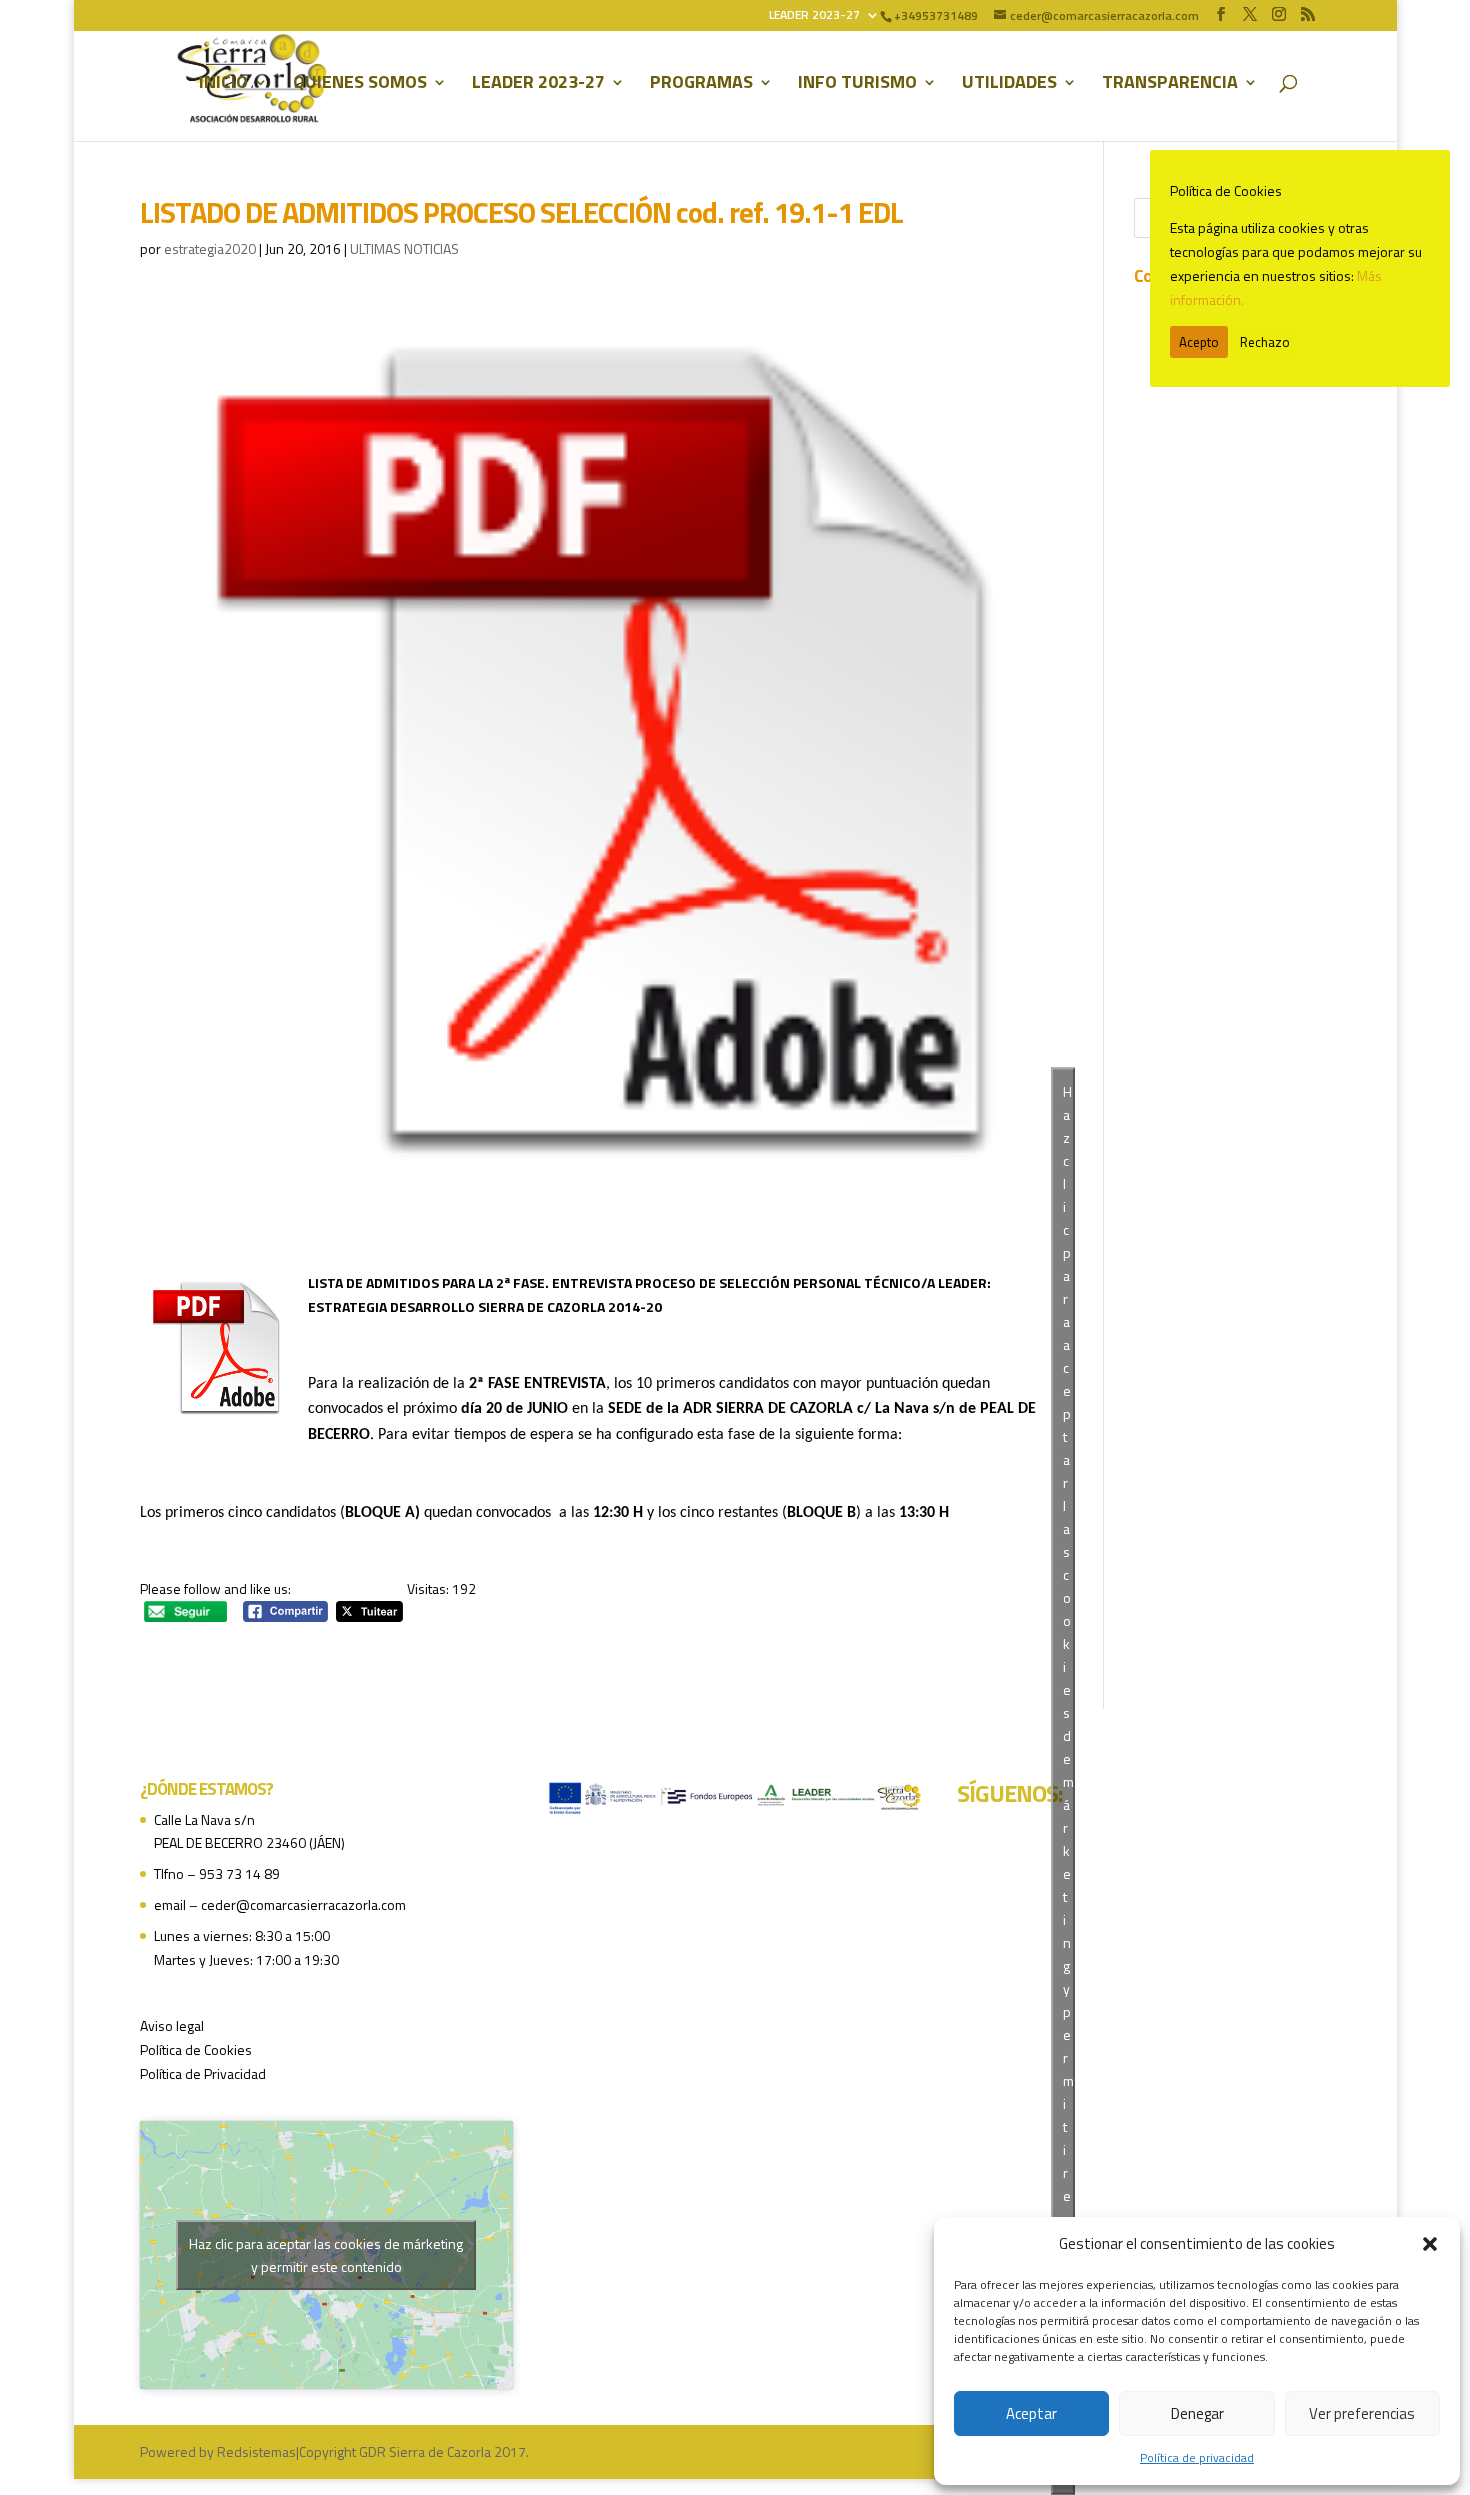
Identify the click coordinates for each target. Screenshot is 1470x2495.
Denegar (1197, 2413)
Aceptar (1031, 2413)
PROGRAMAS (701, 85)
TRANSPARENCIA (1170, 85)
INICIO (223, 85)
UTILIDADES (1009, 85)
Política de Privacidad (203, 2073)
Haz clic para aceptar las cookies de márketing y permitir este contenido (326, 2255)
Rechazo (1265, 342)
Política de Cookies (196, 2049)
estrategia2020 (210, 248)
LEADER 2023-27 (814, 16)
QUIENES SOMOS (360, 85)
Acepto (1199, 342)
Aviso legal (172, 2025)
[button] (1430, 2244)
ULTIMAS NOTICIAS (404, 248)
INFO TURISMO (857, 85)
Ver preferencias (1362, 2413)
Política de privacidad (1197, 2457)
